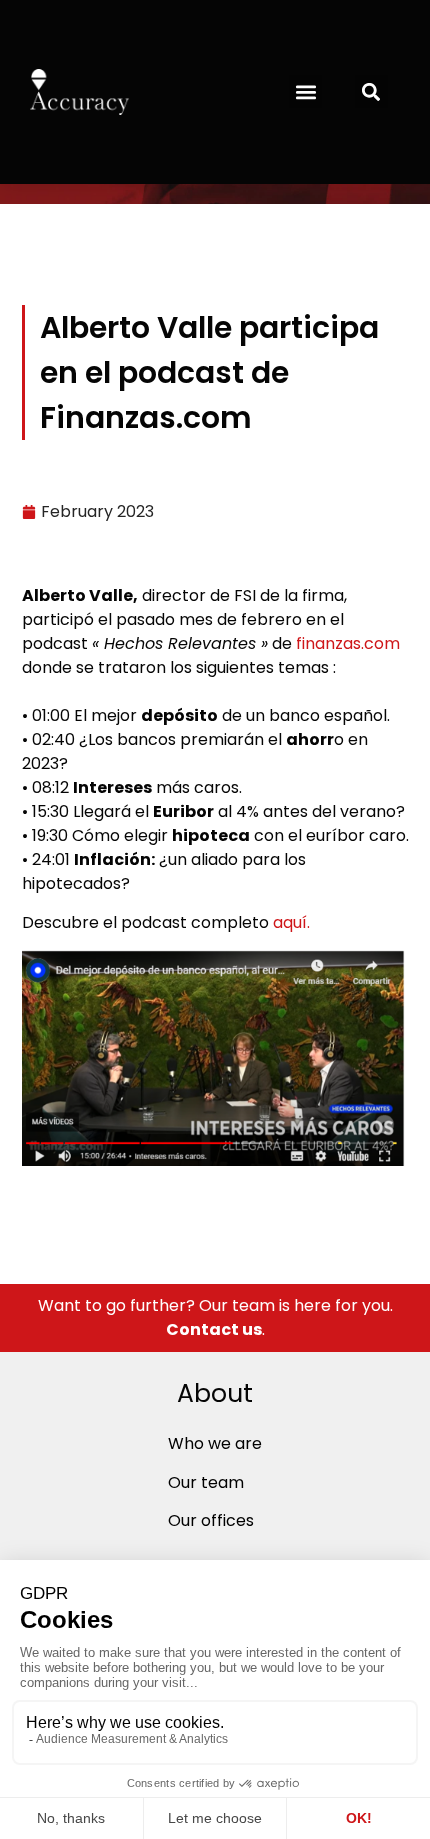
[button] (305, 91)
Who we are (215, 1443)
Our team (206, 1482)
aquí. (293, 922)
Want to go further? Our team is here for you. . (215, 1317)
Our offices (211, 1520)
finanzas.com (348, 643)
